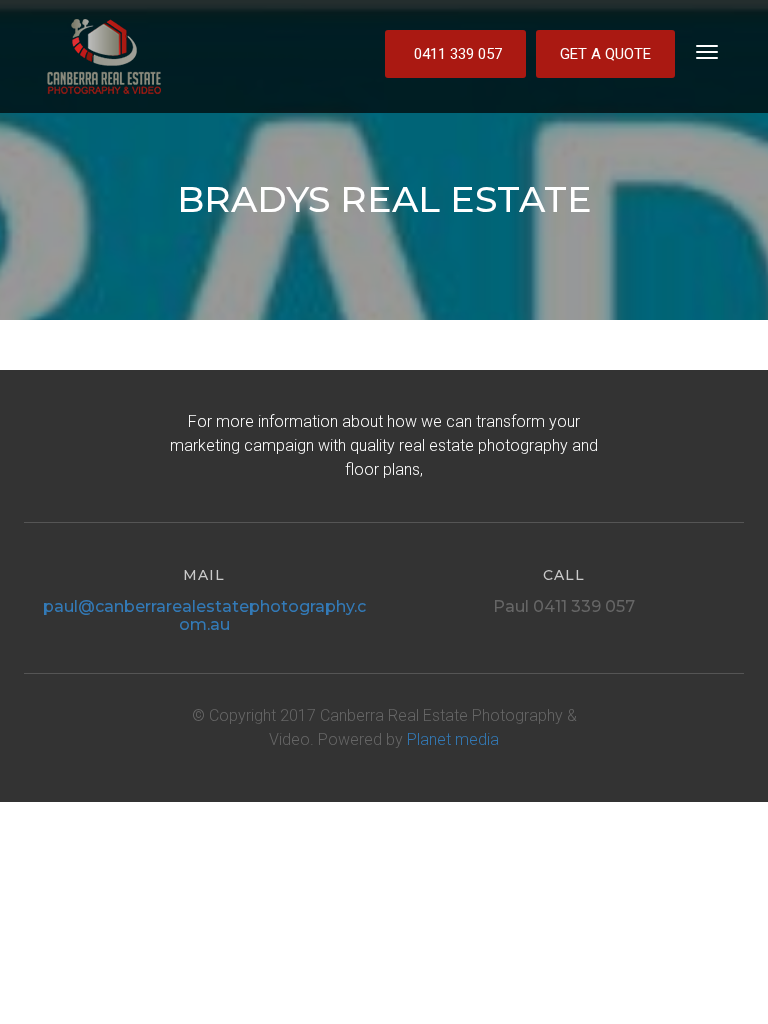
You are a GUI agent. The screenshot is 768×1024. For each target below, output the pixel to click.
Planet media (453, 739)
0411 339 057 (458, 54)
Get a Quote (605, 54)
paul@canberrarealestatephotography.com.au (204, 615)
